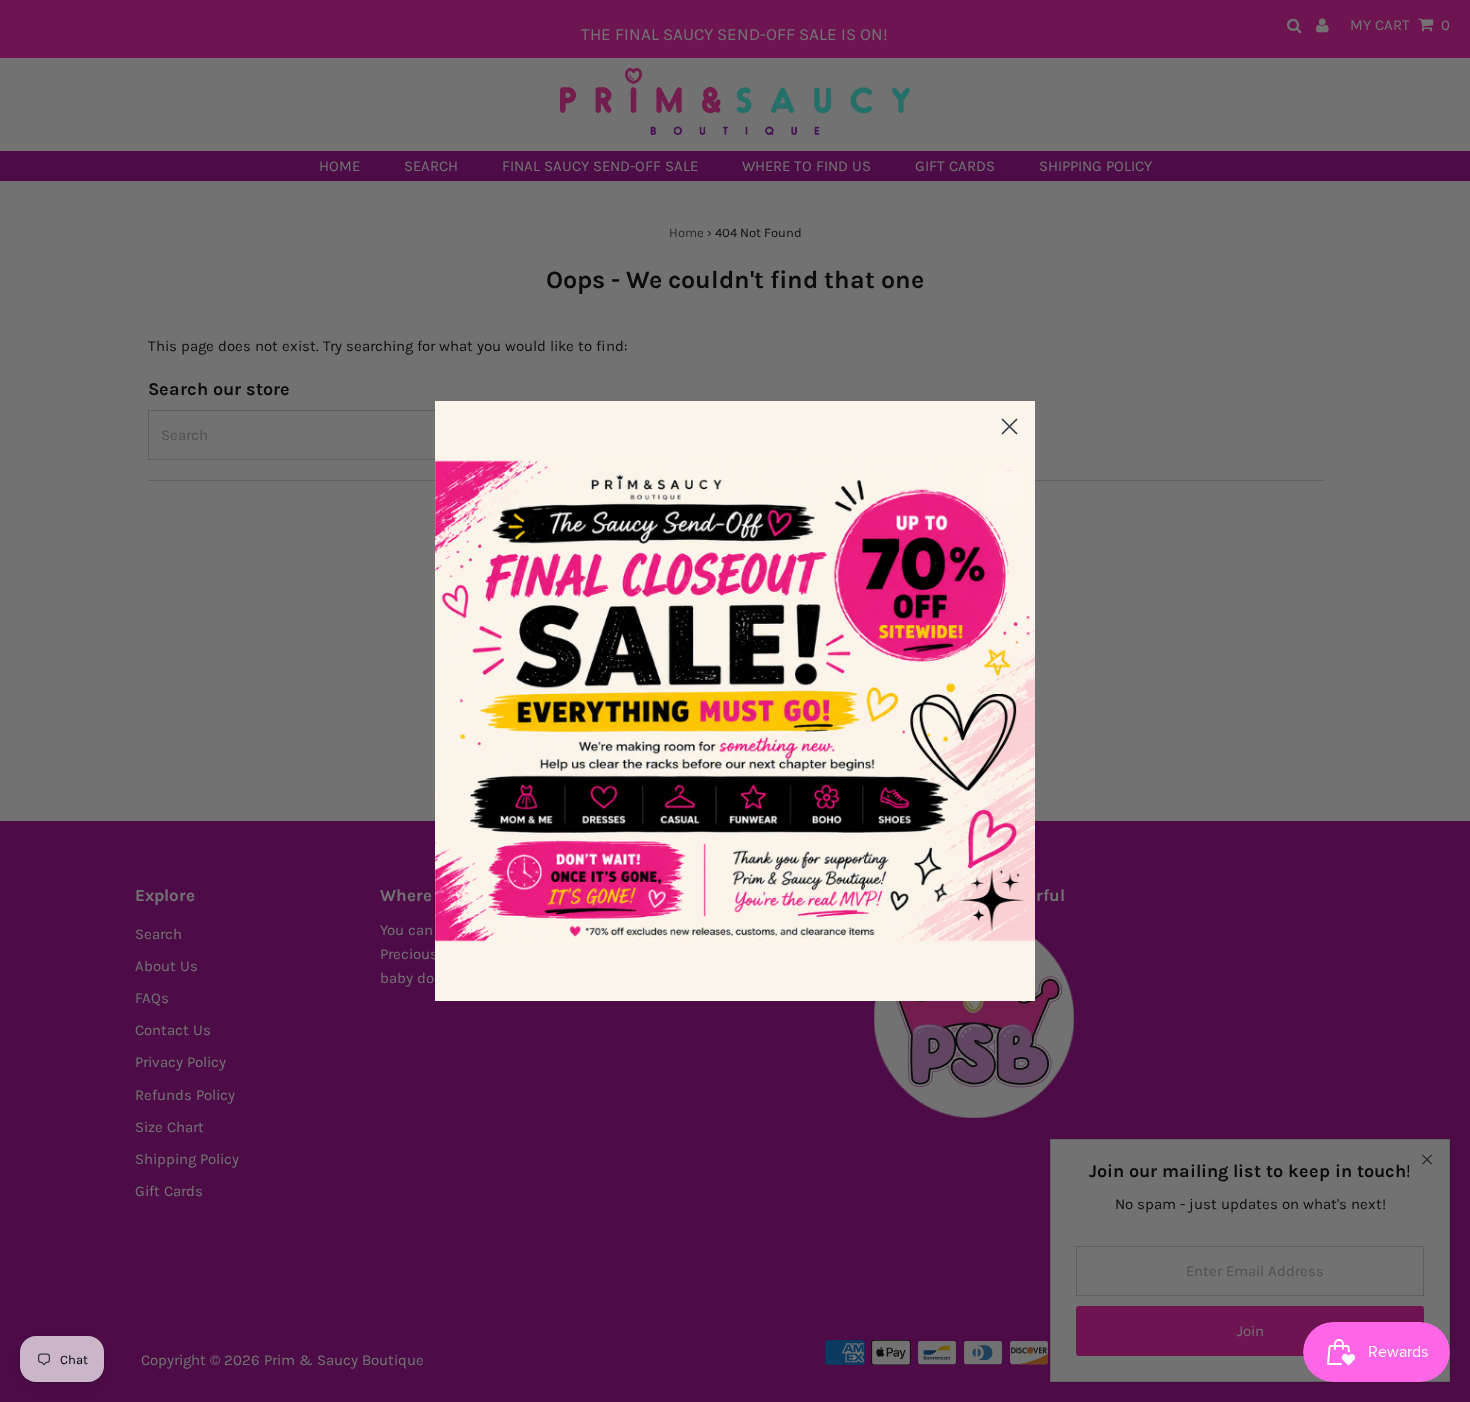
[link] (735, 701)
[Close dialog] (1009, 426)
